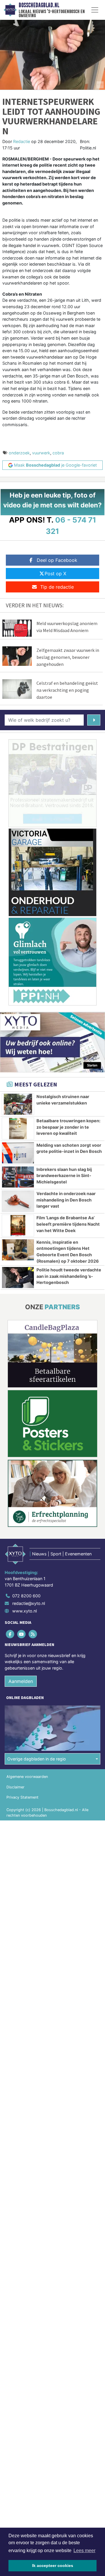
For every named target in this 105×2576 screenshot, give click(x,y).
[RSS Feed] (33, 1634)
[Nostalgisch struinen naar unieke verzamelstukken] (18, 1104)
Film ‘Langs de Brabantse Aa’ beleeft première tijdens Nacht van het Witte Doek (68, 1224)
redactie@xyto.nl (29, 1603)
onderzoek (19, 453)
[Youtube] (22, 1634)
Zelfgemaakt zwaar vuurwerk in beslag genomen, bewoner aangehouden (68, 657)
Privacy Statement (22, 1797)
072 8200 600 (26, 1596)
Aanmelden (21, 1681)
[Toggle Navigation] (95, 10)
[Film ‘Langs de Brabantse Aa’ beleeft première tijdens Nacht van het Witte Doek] (18, 1225)
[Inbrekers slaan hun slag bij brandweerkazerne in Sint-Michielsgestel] (18, 1177)
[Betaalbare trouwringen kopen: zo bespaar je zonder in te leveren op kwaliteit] (18, 1128)
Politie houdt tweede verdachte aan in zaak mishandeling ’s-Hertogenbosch (69, 1276)
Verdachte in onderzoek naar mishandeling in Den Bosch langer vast (66, 1200)
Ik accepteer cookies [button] (53, 2566)
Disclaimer (15, 1787)
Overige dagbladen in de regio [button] (37, 1759)
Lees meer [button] (84, 2551)
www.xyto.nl (24, 1611)
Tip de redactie (57, 587)
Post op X (55, 574)
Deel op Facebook (57, 560)
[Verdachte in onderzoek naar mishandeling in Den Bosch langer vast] (18, 1201)
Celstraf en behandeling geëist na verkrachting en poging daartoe (67, 690)
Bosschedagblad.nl (39, 5)
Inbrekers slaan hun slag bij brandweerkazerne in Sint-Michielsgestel (64, 1176)
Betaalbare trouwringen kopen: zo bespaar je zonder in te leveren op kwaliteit (68, 1127)
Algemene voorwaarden (27, 1777)
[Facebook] (10, 1634)
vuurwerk (41, 453)
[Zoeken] (94, 720)
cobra (58, 453)
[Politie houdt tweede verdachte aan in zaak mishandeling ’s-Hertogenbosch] (18, 1278)
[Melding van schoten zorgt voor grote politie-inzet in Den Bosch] (18, 1153)
